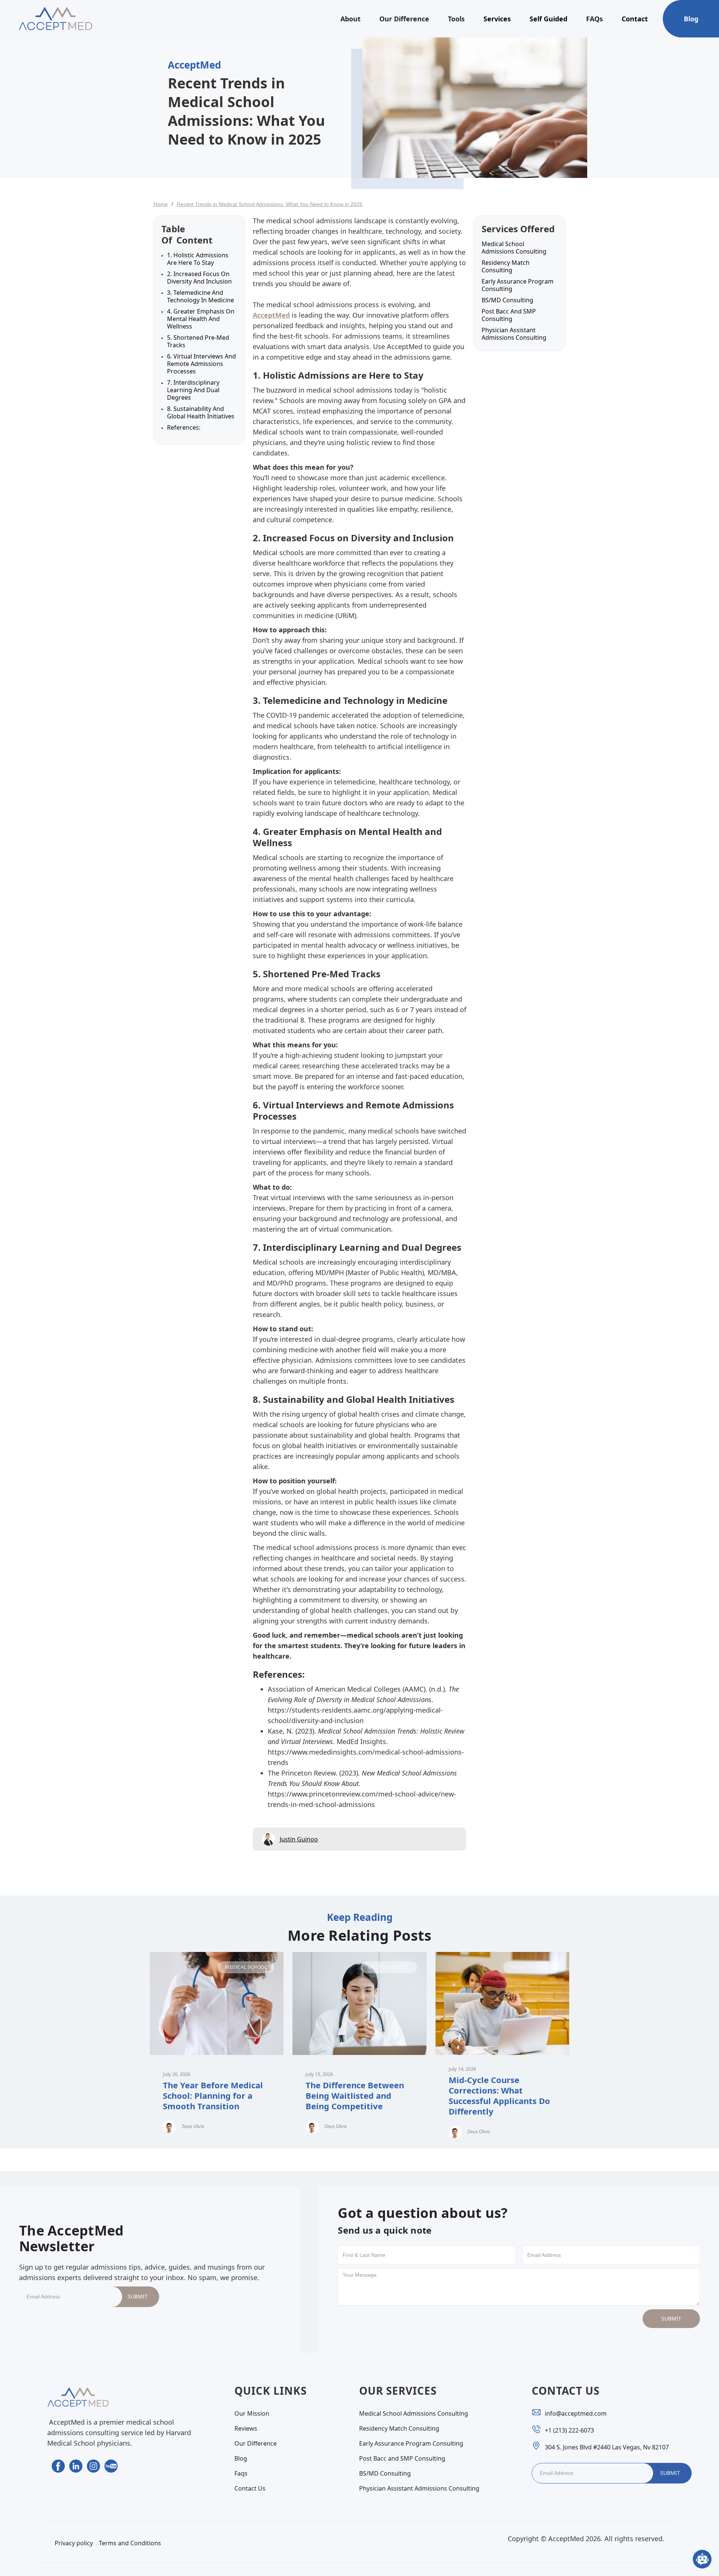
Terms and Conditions (130, 2543)
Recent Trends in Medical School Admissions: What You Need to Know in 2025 (270, 204)
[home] (55, 19)
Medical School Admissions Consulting (514, 248)
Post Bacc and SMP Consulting (509, 315)
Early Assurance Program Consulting (518, 285)
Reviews (246, 2428)
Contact (635, 19)
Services (497, 19)
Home (161, 204)
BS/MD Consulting (507, 300)
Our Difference (404, 19)
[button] (351, 19)
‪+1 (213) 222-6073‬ (569, 2430)
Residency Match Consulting (506, 266)
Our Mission (252, 2413)
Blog (691, 19)
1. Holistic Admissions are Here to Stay (198, 259)
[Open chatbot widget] (702, 2559)
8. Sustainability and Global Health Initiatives (201, 412)
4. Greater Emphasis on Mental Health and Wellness (201, 319)
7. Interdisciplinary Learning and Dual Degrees (193, 390)
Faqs (241, 2473)
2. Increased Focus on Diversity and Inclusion (199, 278)
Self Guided (548, 19)
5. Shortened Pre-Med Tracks (198, 341)
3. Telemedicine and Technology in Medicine (201, 296)
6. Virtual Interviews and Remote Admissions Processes (201, 364)
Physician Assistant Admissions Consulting (514, 334)
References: (184, 427)
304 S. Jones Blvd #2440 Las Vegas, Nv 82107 (607, 2447)
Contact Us (250, 2488)
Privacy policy (74, 2543)
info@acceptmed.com (576, 2413)
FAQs (594, 19)
